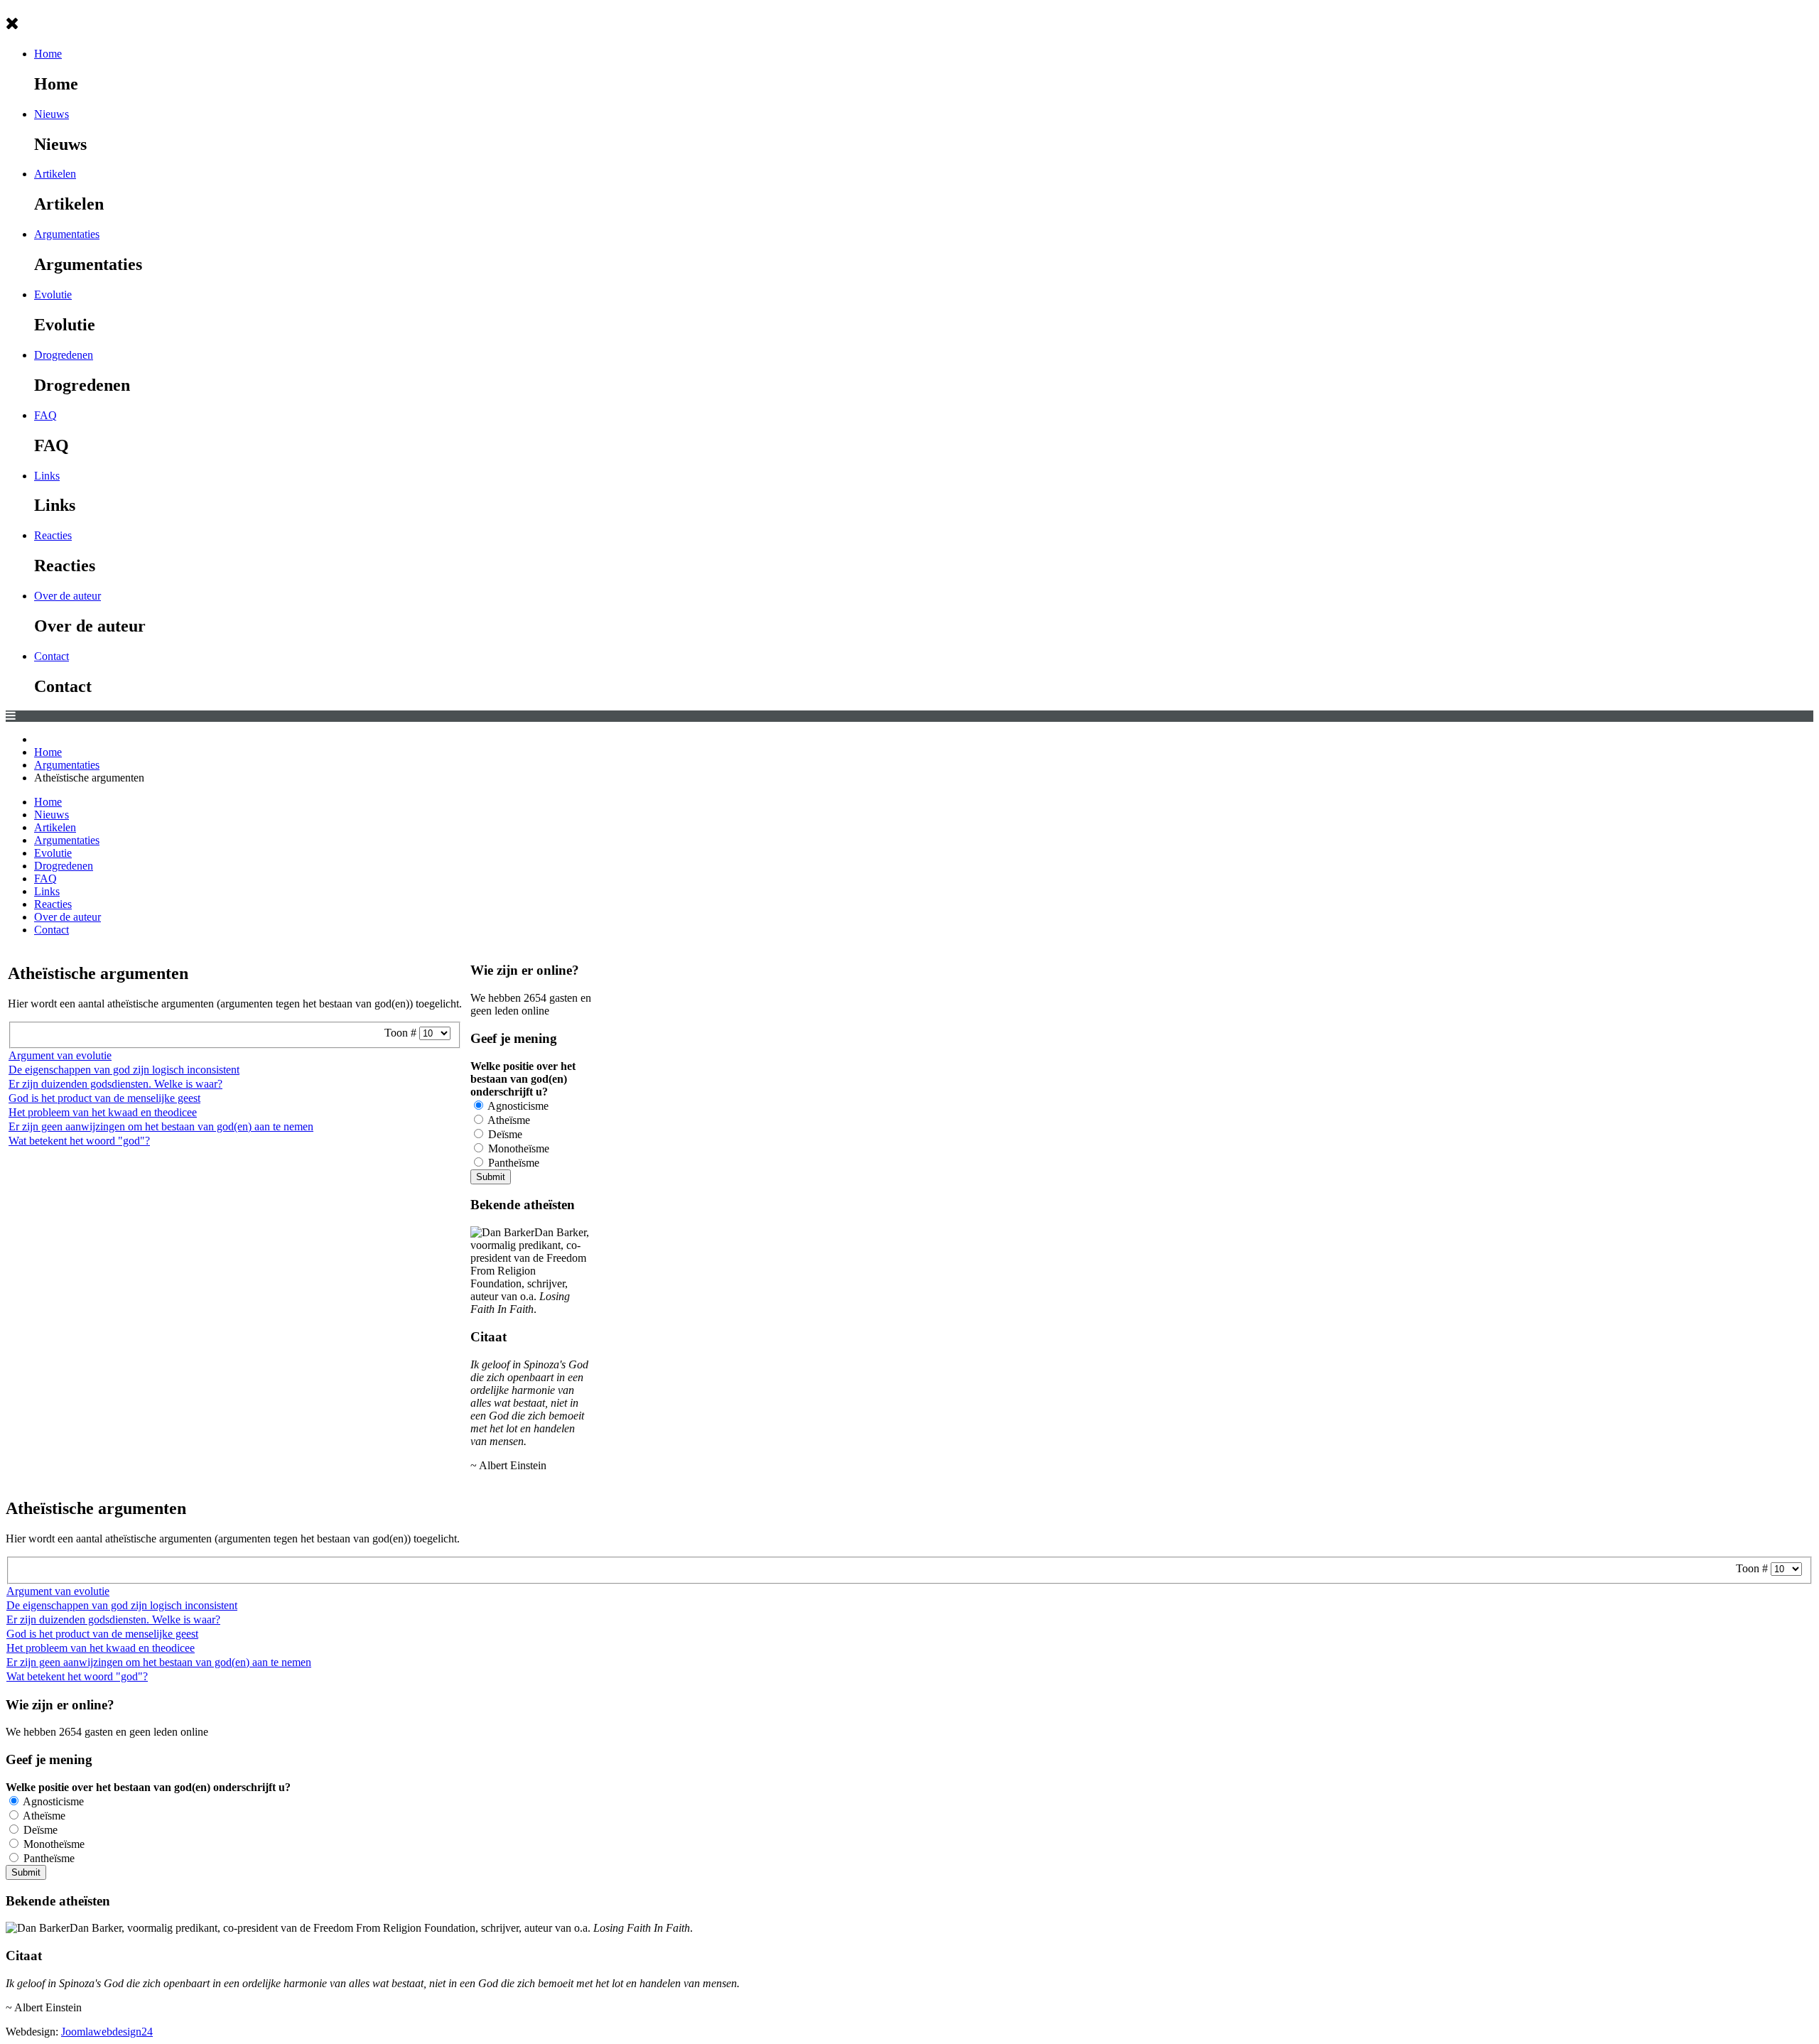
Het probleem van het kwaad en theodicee (103, 1112)
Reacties (53, 535)
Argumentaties (67, 234)
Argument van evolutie (60, 1055)
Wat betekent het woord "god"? (79, 1141)
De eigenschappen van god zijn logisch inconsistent (124, 1070)
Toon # (402, 1033)
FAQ (45, 415)
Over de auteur (68, 596)
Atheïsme (508, 1120)
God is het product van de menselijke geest (104, 1098)
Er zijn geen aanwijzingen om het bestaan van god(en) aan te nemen (161, 1126)
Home (48, 54)
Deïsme (504, 1134)
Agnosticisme (517, 1106)
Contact (52, 656)
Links (47, 476)
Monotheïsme (517, 1148)
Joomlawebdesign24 (107, 2032)
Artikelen (55, 174)
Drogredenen (64, 355)
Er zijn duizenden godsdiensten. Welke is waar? (115, 1084)
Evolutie (53, 294)
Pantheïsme (512, 1163)
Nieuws (52, 114)
